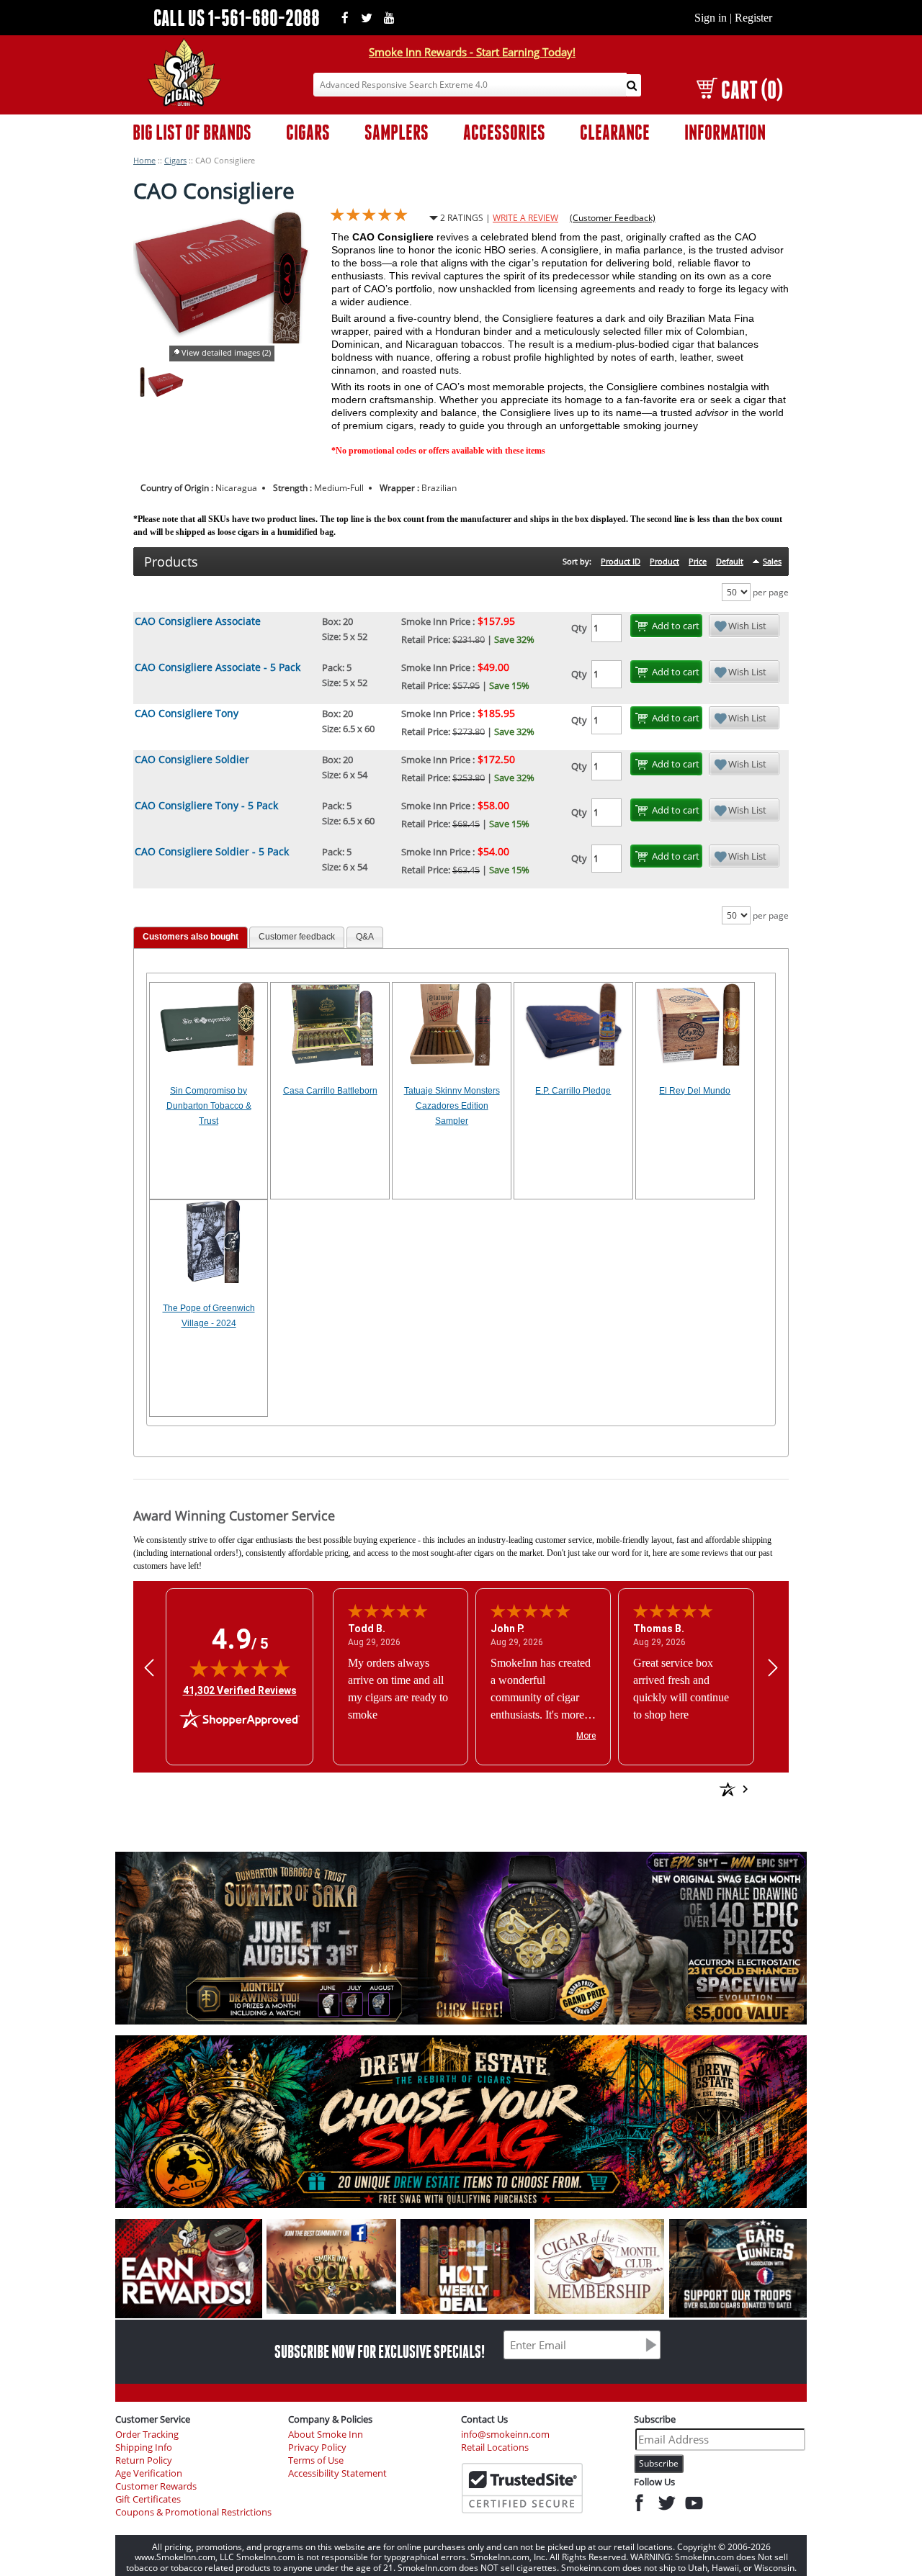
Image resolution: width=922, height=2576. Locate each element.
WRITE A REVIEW (525, 218)
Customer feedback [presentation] (297, 937)
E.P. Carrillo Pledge (573, 1091)
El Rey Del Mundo (695, 1091)
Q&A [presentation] (365, 937)
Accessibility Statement (337, 2473)
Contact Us (484, 2419)
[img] (240, 1668)
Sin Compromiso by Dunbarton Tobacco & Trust (209, 1106)
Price (698, 561)
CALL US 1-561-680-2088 (237, 18)
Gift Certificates (148, 2499)
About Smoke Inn (326, 2435)
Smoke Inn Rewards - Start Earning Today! (472, 52)
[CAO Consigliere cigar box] (166, 393)
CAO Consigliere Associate (198, 621)
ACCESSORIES (504, 132)
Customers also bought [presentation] (191, 937)
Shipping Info (144, 2447)
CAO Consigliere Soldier (192, 759)
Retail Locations (495, 2447)
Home (144, 160)
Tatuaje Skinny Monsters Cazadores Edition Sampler (452, 1106)
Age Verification (149, 2473)
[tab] (191, 938)
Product (664, 561)
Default (730, 561)
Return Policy (144, 2460)
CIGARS (308, 132)
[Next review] (773, 1668)
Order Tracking (147, 2435)
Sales (772, 561)
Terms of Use (316, 2460)
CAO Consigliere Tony (187, 713)
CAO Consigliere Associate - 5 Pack (218, 667)
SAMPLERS (397, 132)
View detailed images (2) (226, 352)
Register (753, 18)
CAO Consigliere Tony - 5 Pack (206, 805)
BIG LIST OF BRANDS (192, 132)
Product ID (621, 561)
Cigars (175, 160)
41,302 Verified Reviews (240, 1690)
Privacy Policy (317, 2447)
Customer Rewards (156, 2486)
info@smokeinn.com (505, 2435)
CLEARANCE (615, 132)
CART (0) (752, 90)
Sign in (711, 18)
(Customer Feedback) (613, 218)
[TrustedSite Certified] (522, 2488)
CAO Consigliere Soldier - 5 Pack (212, 851)
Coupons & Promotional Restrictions (193, 2512)
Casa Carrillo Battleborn (330, 1091)
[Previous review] (149, 1668)
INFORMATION (725, 132)
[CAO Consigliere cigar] (142, 393)
